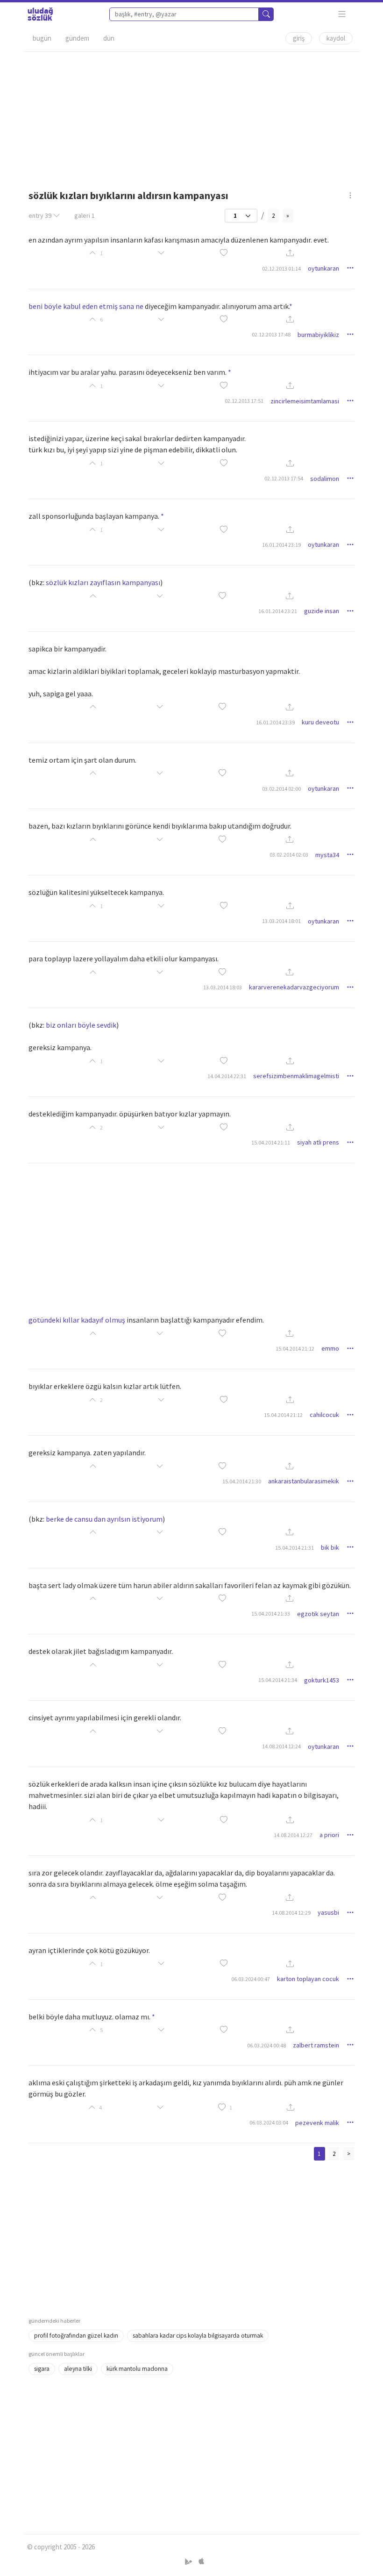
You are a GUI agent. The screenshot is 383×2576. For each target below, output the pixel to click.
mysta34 (327, 855)
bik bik (330, 1547)
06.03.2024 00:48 (266, 2045)
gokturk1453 (322, 1680)
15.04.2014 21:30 (242, 1481)
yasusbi (328, 1912)
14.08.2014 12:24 (281, 1746)
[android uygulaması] (189, 2562)
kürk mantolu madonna (137, 2369)
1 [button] (231, 2107)
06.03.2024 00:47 (251, 1979)
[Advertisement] (191, 117)
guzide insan (322, 611)
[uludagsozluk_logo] (40, 14)
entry (40, 215)
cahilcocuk (324, 1415)
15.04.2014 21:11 (271, 1142)
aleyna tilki (78, 2369)
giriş (299, 38)
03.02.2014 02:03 (289, 855)
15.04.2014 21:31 (294, 1548)
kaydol (336, 38)
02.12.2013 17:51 (244, 401)
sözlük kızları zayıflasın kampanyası (103, 582)
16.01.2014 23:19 (281, 545)
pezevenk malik (317, 2123)
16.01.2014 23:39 (275, 722)
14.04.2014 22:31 (227, 1076)
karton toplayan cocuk (308, 1979)
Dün (109, 38)
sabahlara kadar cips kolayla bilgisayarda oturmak (198, 2336)
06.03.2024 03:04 (269, 2122)
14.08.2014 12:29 (291, 1913)
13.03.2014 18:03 (223, 987)
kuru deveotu (320, 722)
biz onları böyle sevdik (81, 1025)
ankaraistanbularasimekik (304, 1481)
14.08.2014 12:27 (293, 1835)
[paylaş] (290, 254)
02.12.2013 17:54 (284, 478)
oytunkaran (323, 268)
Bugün (42, 38)
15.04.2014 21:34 (278, 1680)
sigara (42, 2369)
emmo (330, 1348)
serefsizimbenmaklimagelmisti (296, 1076)
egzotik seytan (318, 1614)
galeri (85, 215)
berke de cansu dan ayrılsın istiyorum (104, 1519)
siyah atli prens (318, 1142)
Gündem (77, 38)
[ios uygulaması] (201, 2562)
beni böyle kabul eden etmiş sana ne (86, 306)
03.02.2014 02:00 (281, 789)
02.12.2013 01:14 (281, 268)
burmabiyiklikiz (318, 335)
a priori (329, 1835)
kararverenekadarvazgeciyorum (294, 987)
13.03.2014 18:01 (281, 921)
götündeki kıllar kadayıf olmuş (77, 1320)
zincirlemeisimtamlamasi (305, 401)
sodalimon (325, 479)
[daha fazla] (342, 14)
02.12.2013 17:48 (271, 334)
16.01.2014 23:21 (278, 611)
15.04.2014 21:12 (295, 1349)
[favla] (224, 254)
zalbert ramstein (316, 2045)
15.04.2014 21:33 (271, 1614)
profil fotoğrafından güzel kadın (76, 2336)
